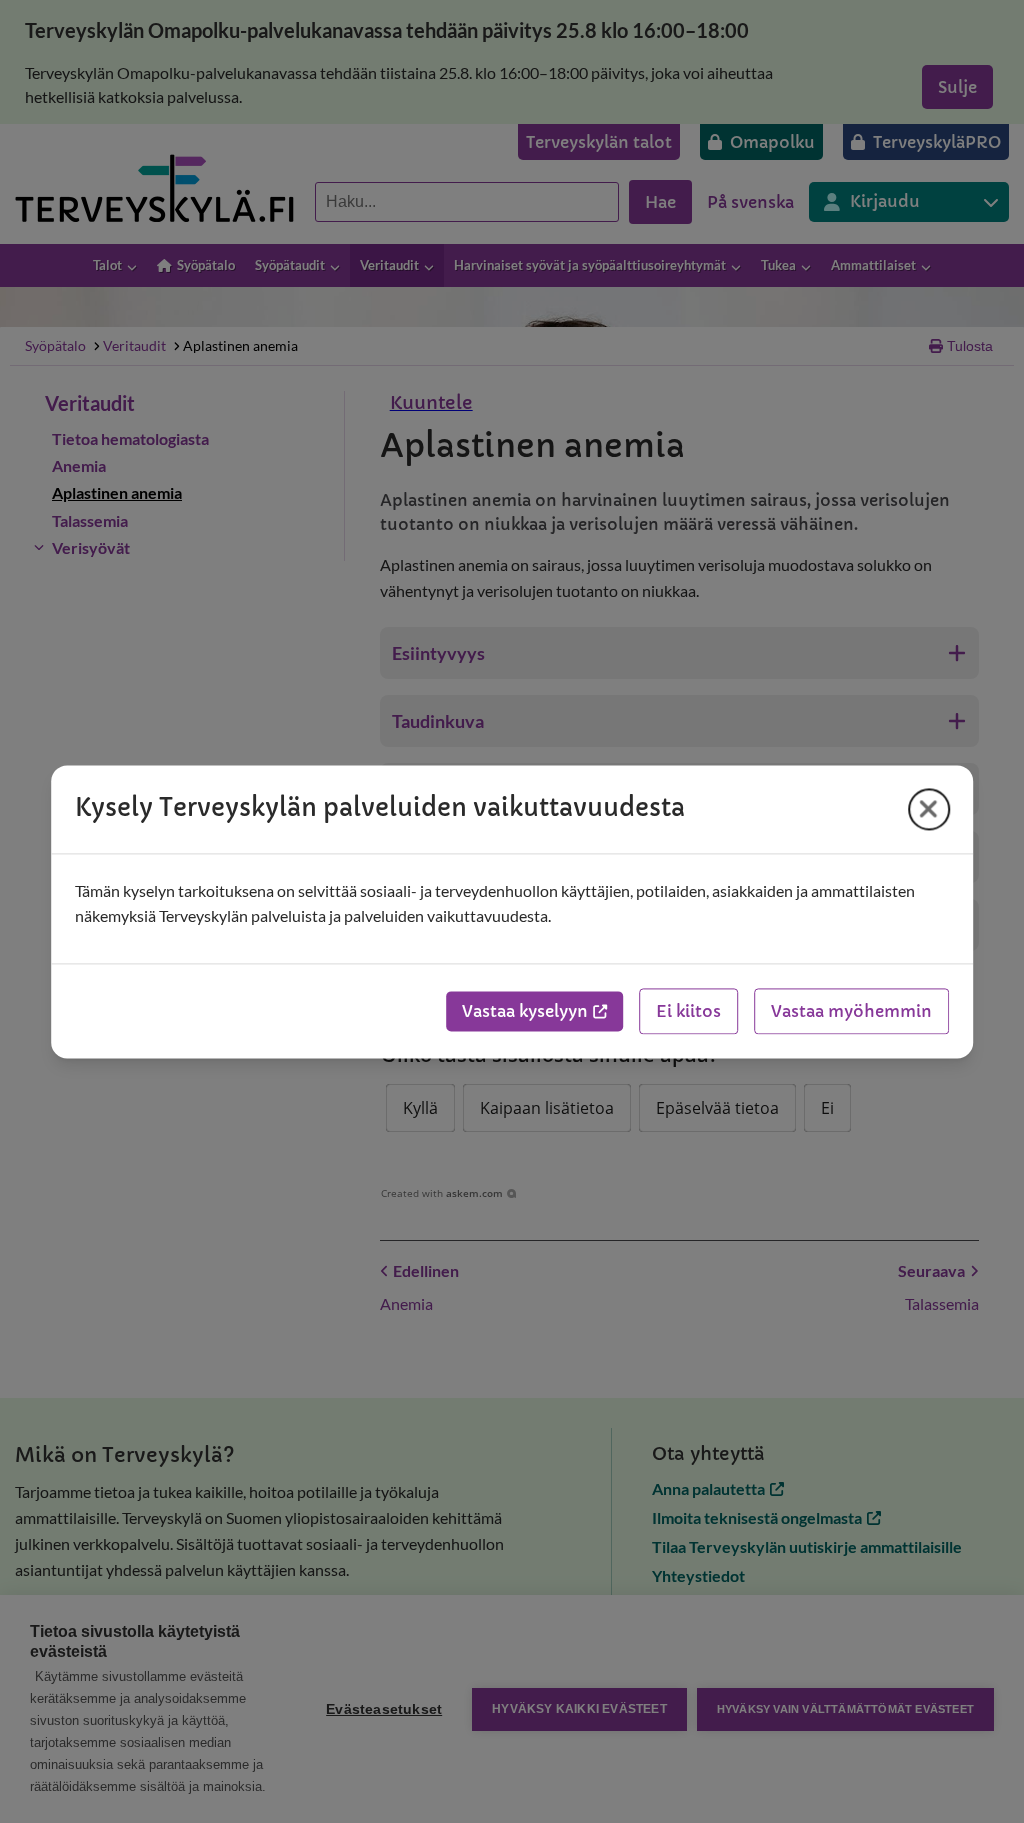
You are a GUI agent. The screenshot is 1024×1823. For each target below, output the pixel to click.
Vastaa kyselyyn (525, 1011)
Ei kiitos (688, 1011)
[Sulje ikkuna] (929, 809)
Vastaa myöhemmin (851, 1011)
